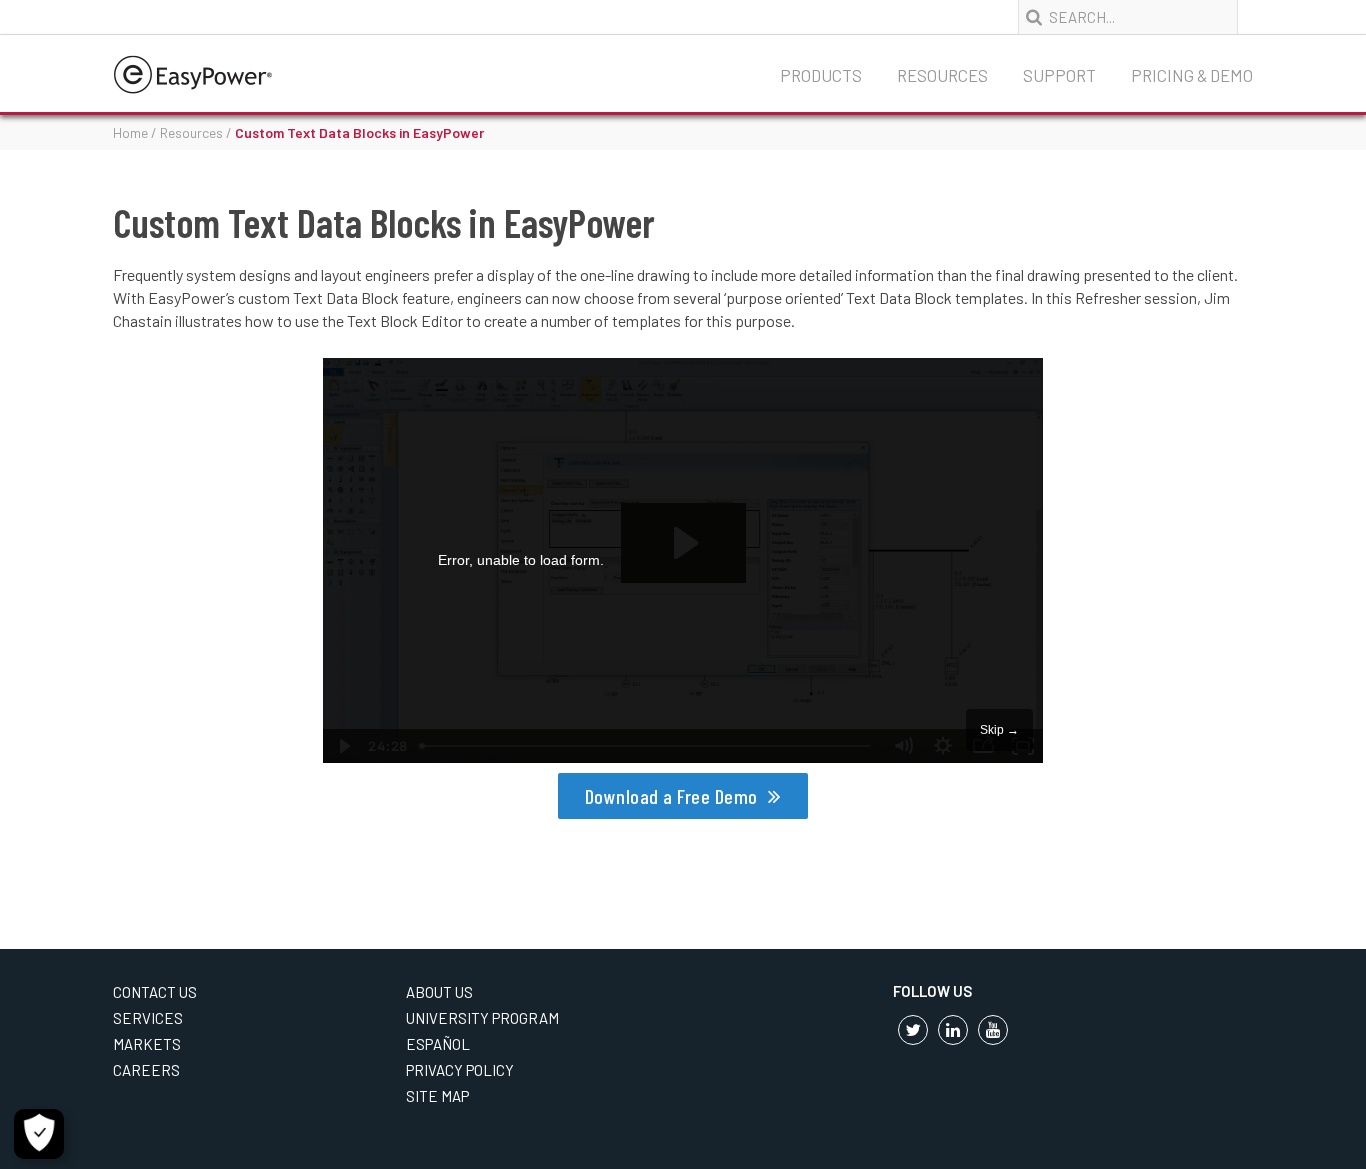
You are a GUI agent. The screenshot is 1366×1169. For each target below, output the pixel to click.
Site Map (437, 1096)
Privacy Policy (460, 1070)
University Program (482, 1018)
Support (1059, 75)
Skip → (999, 730)
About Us (439, 992)
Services (148, 1018)
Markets (147, 1044)
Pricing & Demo (1192, 75)
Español (438, 1044)
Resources (942, 75)
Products (821, 75)
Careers (146, 1070)
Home (130, 132)
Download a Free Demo (671, 796)
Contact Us (155, 992)
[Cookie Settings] (39, 1134)
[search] (1036, 18)
